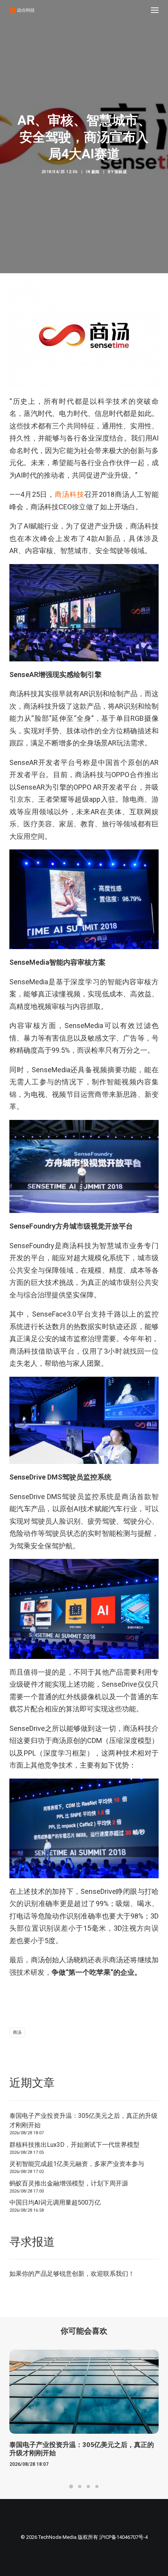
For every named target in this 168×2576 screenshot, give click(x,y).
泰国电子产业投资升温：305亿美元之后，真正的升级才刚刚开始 (83, 2120)
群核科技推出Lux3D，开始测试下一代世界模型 (74, 2145)
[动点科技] (22, 10)
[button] (155, 10)
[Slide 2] (80, 2486)
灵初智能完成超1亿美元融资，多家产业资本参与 (77, 2164)
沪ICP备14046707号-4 (123, 2537)
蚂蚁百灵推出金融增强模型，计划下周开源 (69, 2183)
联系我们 (116, 2274)
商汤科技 (69, 494)
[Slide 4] (97, 2486)
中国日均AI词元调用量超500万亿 (55, 2202)
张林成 (121, 172)
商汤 (17, 2032)
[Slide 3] (88, 2486)
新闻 (96, 172)
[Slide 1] (71, 2486)
